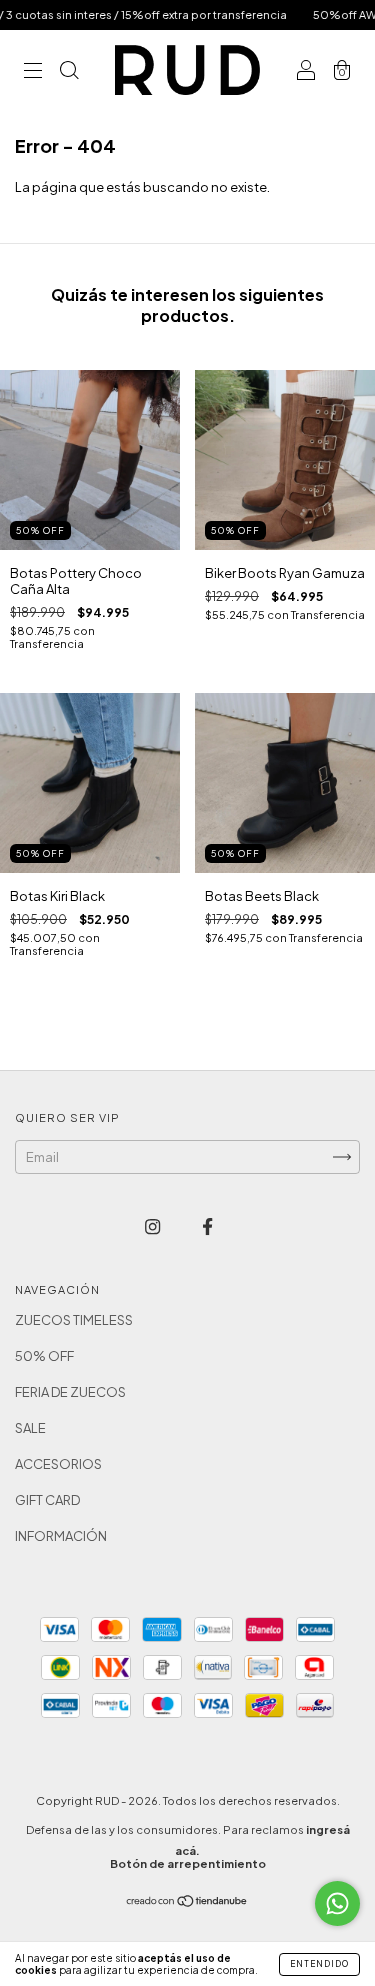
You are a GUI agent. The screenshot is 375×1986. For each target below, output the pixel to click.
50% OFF (44, 1356)
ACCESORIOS (58, 1464)
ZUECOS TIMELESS (74, 1320)
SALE (30, 1428)
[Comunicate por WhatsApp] (337, 1903)
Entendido (319, 1964)
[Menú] (33, 72)
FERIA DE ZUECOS (70, 1392)
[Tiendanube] (187, 1903)
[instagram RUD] (153, 1226)
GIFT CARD (47, 1500)
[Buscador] (69, 72)
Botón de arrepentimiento (188, 1863)
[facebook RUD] (207, 1226)
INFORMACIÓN (61, 1536)
